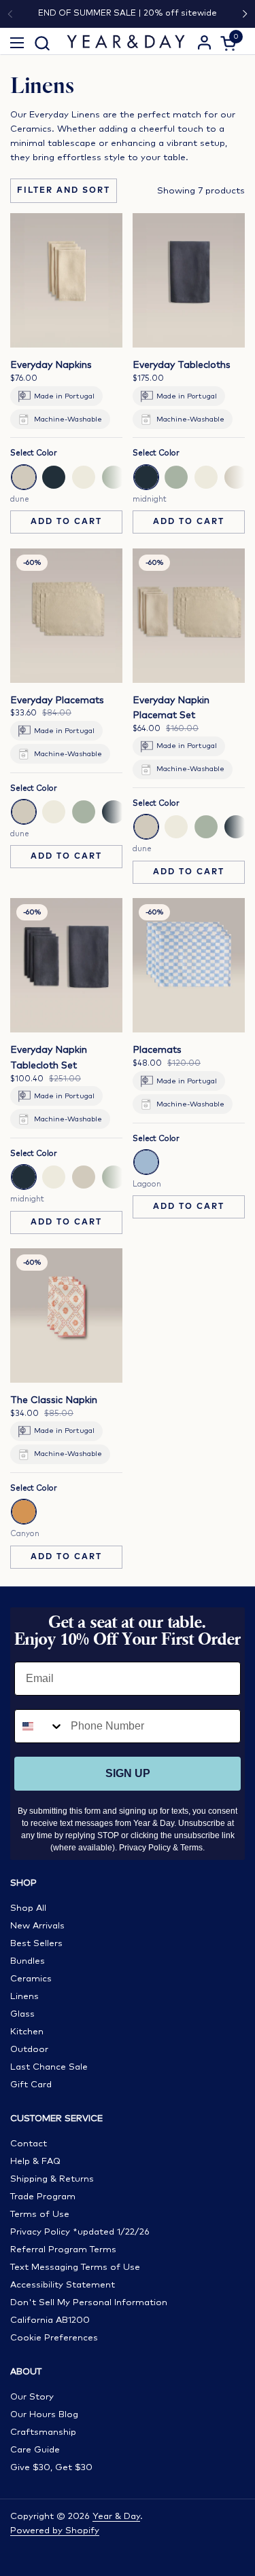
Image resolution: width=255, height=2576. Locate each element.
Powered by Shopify (55, 2531)
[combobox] (39, 1726)
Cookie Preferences (54, 2338)
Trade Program (43, 2197)
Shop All (28, 1908)
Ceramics (31, 1979)
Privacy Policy (145, 1848)
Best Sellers (36, 1944)
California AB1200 (50, 2320)
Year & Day (116, 2517)
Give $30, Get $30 (51, 2468)
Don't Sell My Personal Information (89, 2303)
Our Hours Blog (44, 2415)
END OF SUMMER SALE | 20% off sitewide (128, 13)
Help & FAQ (35, 2162)
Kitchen (27, 2032)
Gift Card (31, 2085)
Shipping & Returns (52, 2179)
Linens (24, 1997)
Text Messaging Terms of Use (75, 2267)
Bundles (28, 1961)
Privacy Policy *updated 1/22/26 (80, 2232)
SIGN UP (128, 1773)
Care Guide (35, 2450)
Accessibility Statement (63, 2285)
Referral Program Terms (63, 2250)
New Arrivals (37, 1926)
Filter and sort (64, 191)
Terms (191, 1848)
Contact (29, 2144)
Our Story (32, 2397)
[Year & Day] (126, 41)
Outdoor (29, 2050)
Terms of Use (40, 2215)
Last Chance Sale (49, 2067)
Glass (22, 2014)
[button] (42, 43)
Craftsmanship (43, 2432)
